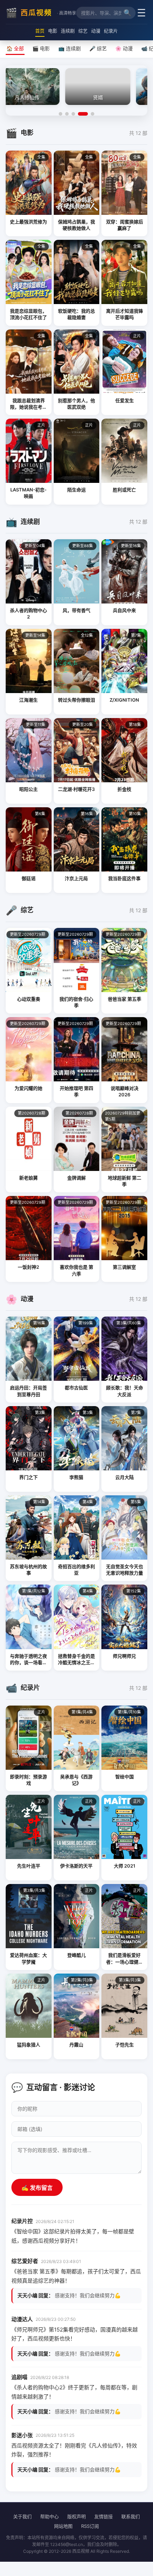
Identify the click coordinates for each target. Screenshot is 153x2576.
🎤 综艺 (98, 48)
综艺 (83, 31)
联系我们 (131, 2516)
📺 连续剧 (70, 48)
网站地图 (63, 2526)
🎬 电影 (41, 48)
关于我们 (22, 2516)
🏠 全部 (15, 48)
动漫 (96, 31)
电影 (53, 31)
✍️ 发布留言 (37, 2188)
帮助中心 (49, 2516)
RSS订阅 (90, 2526)
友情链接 (104, 2516)
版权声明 (76, 2516)
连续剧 (68, 31)
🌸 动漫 (124, 48)
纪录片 (111, 31)
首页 (40, 31)
